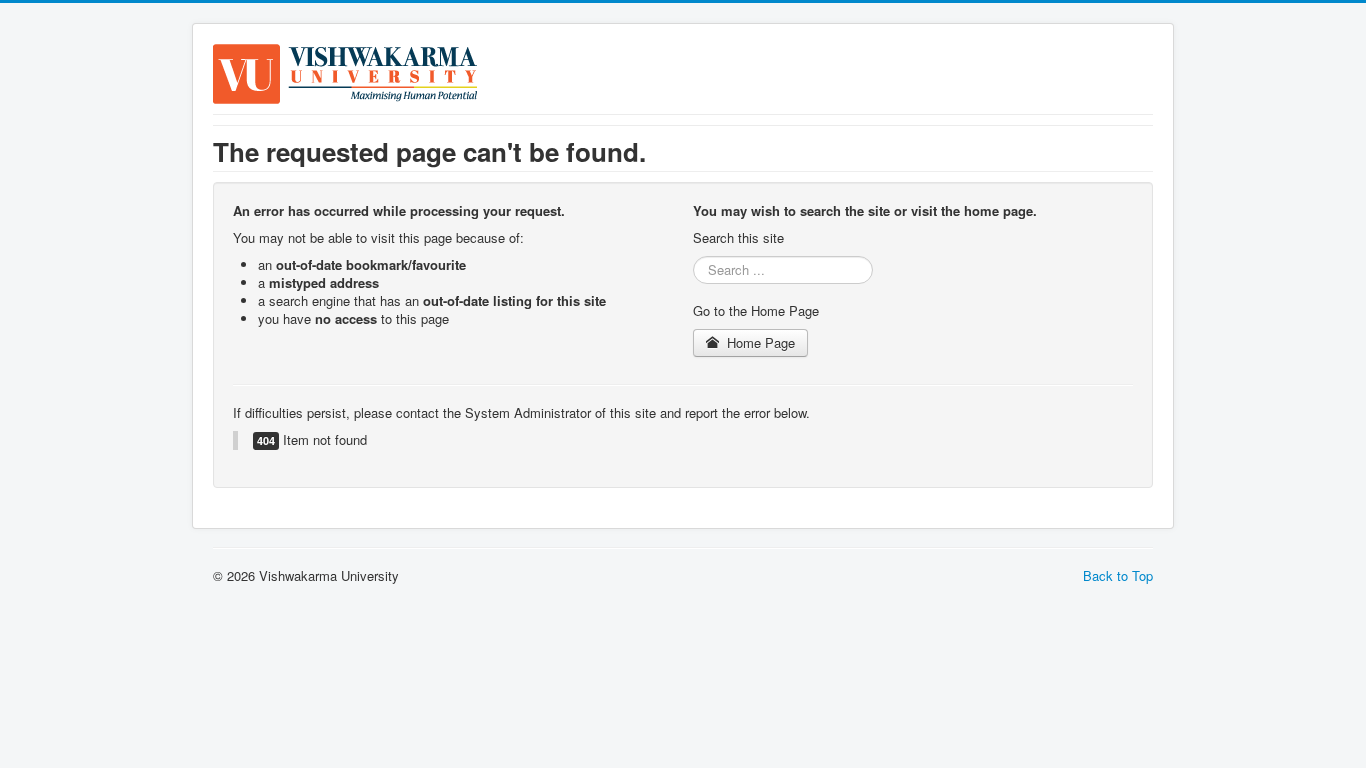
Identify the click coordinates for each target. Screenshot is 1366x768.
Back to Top (1118, 575)
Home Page (759, 342)
